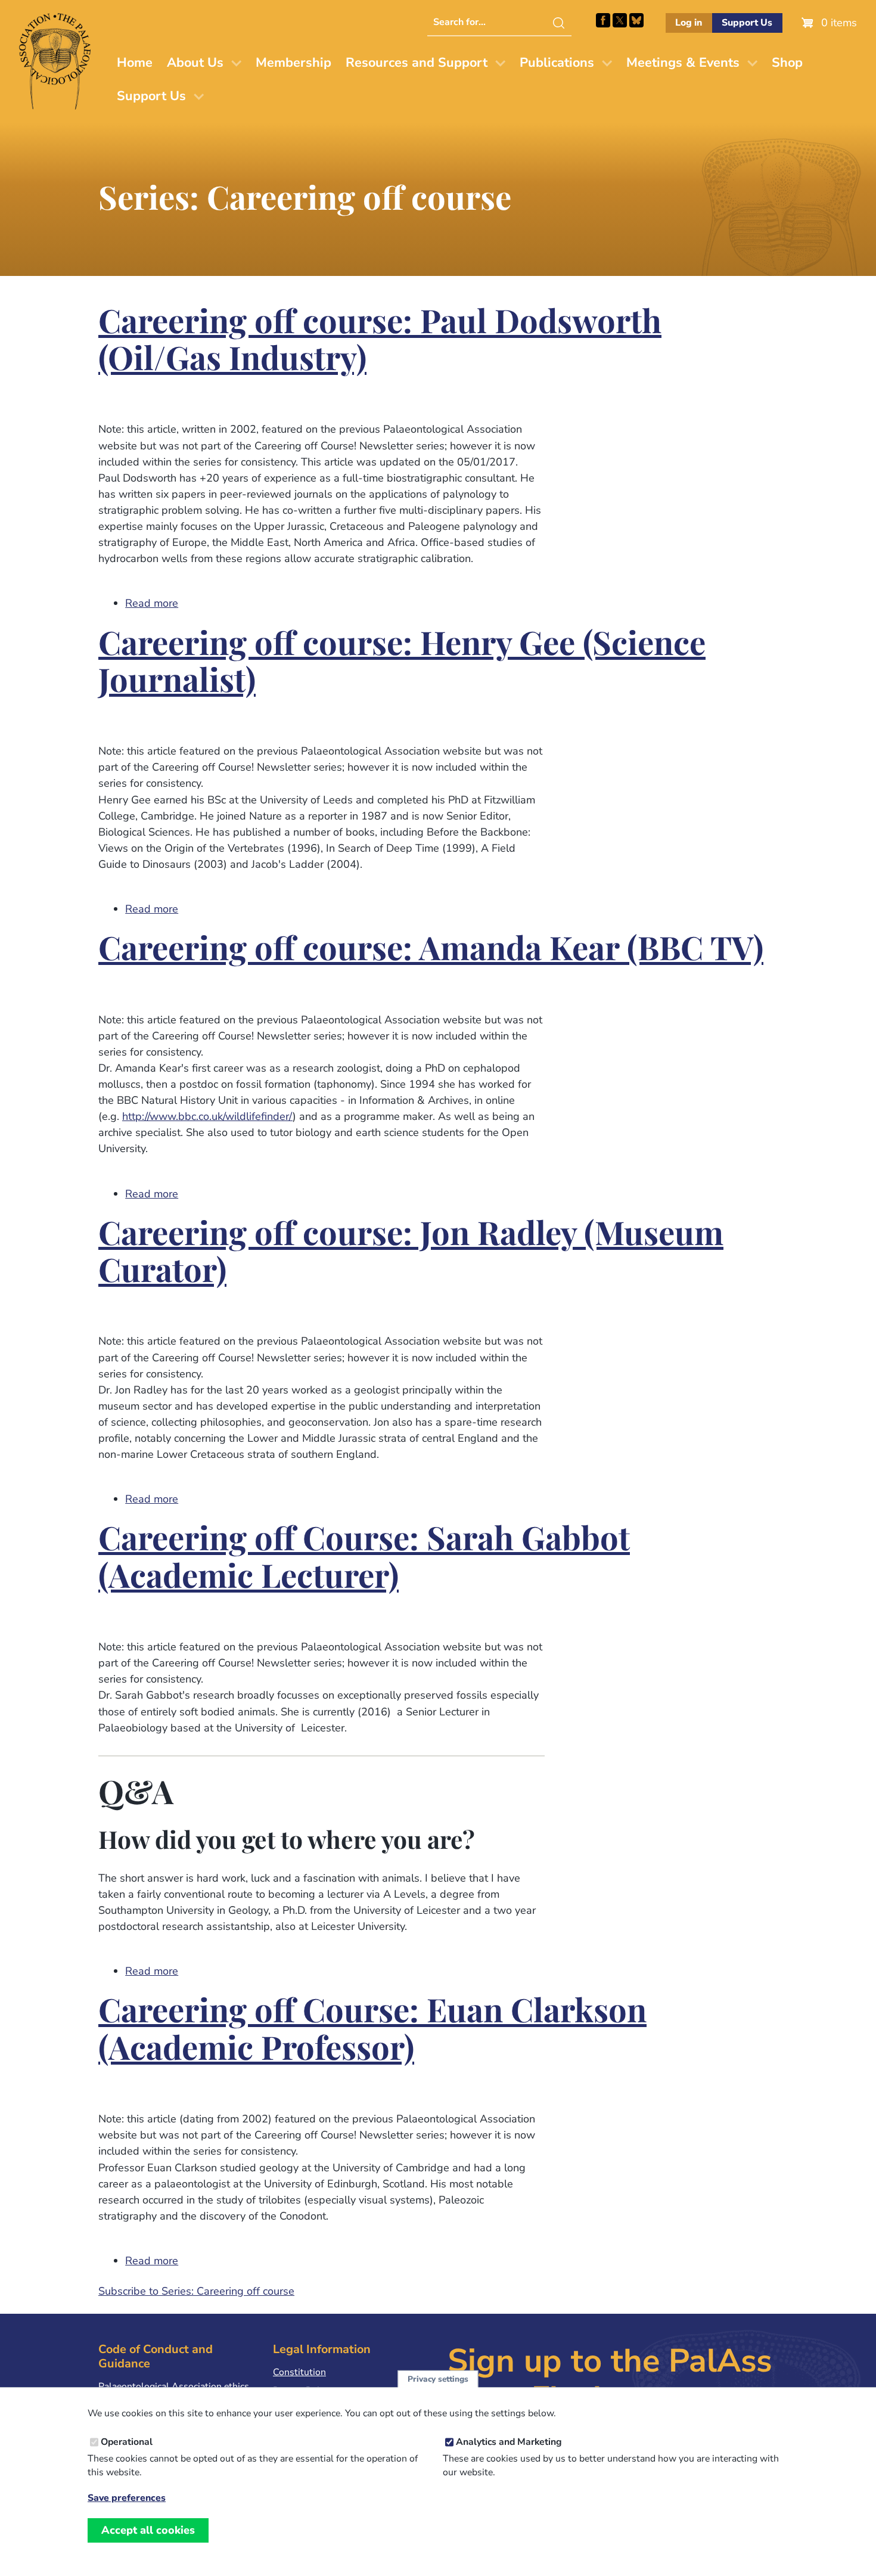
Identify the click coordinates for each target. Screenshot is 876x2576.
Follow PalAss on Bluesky (636, 20)
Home (135, 63)
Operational (127, 2442)
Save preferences (127, 2498)
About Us (195, 63)
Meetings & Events (683, 63)
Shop (787, 63)
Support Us (747, 23)
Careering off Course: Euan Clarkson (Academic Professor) (372, 2030)
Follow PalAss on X (620, 20)
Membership (293, 63)
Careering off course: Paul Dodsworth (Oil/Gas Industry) (380, 341)
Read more (152, 603)
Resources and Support (417, 63)
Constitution (299, 2372)
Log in (689, 23)
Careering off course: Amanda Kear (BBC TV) (431, 950)
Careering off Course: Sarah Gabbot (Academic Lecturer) (364, 1558)
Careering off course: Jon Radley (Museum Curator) (411, 1253)
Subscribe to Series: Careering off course (196, 2291)
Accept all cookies (148, 2530)
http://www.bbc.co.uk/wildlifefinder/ (207, 1116)
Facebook (603, 20)
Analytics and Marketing (509, 2442)
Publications (557, 63)
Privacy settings (438, 2379)
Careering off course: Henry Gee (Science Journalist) (402, 663)
